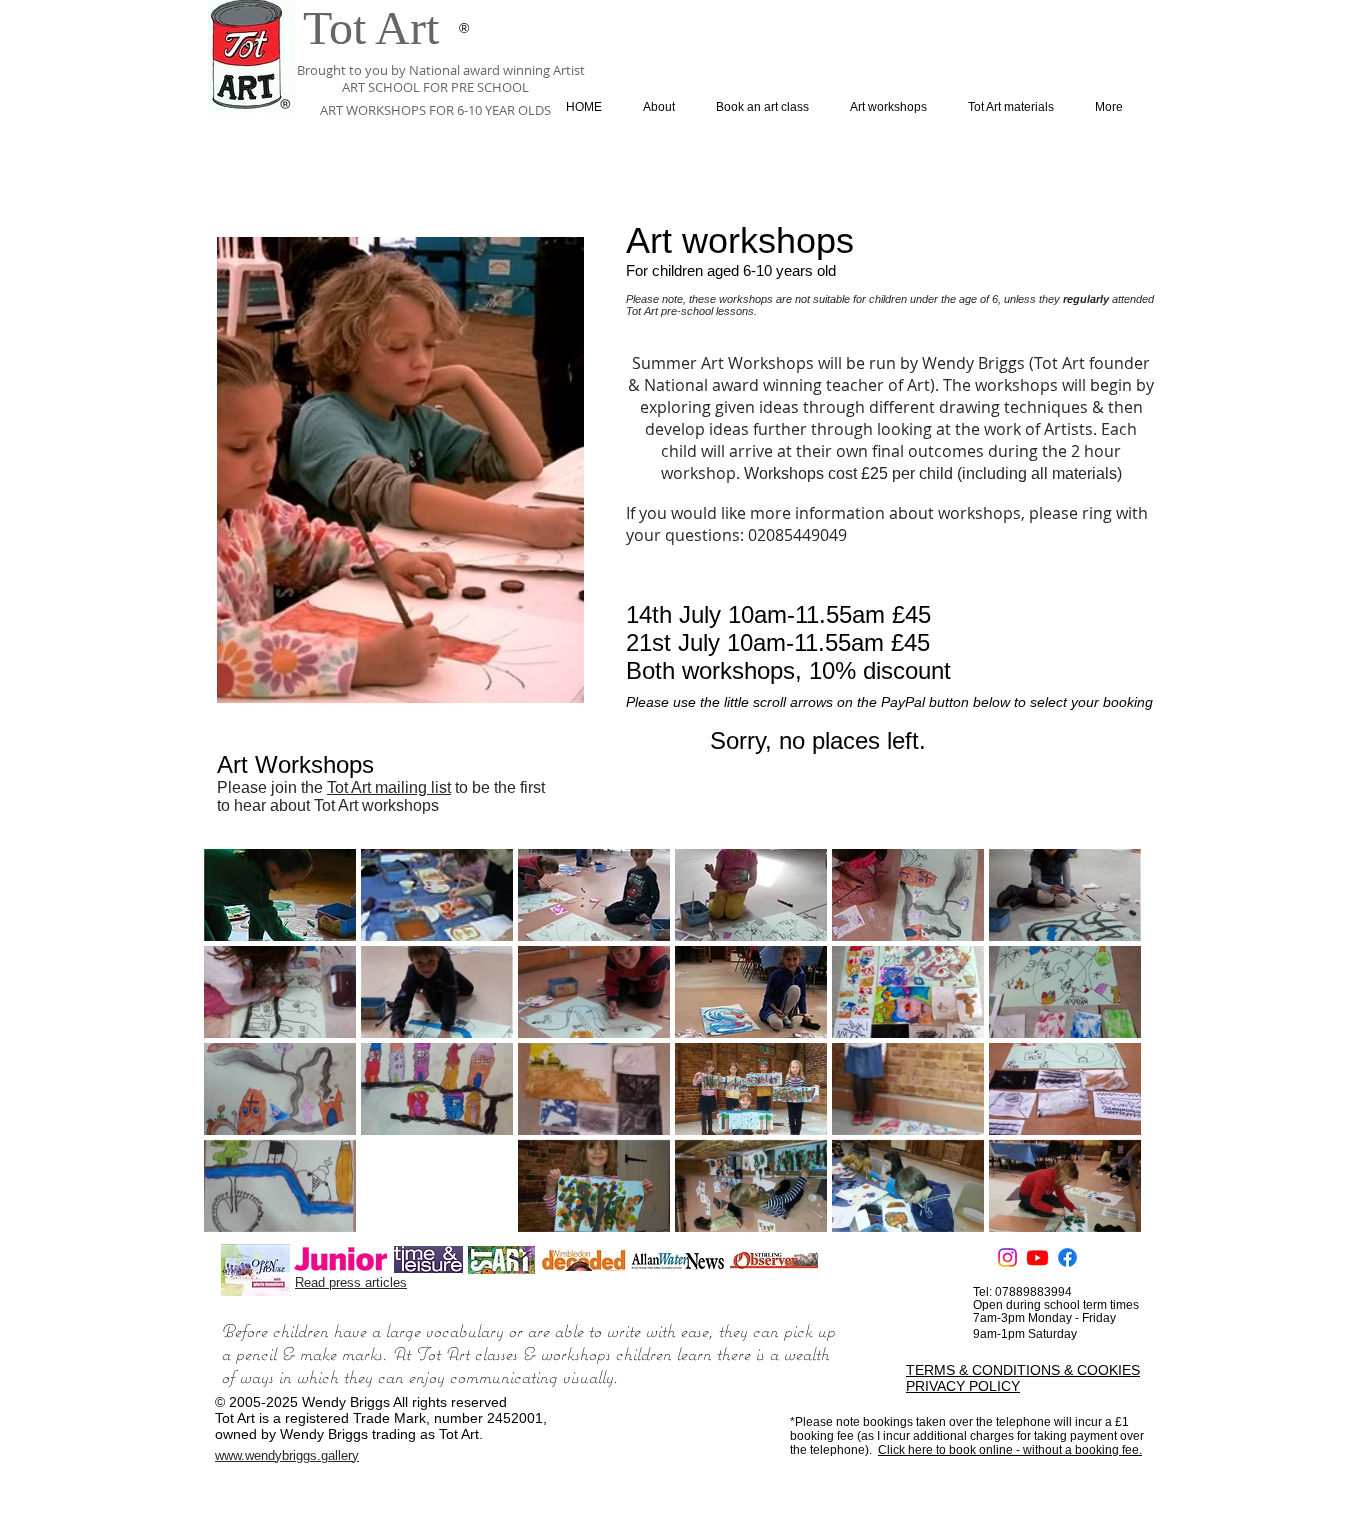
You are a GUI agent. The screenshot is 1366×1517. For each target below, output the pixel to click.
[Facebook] (1067, 1257)
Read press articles (351, 1282)
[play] (1100, 1216)
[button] (280, 895)
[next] (1098, 1057)
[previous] (246, 1057)
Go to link (237, 924)
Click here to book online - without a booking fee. (1010, 1450)
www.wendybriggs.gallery (287, 1455)
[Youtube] (1037, 1257)
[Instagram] (1007, 1257)
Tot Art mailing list (389, 787)
